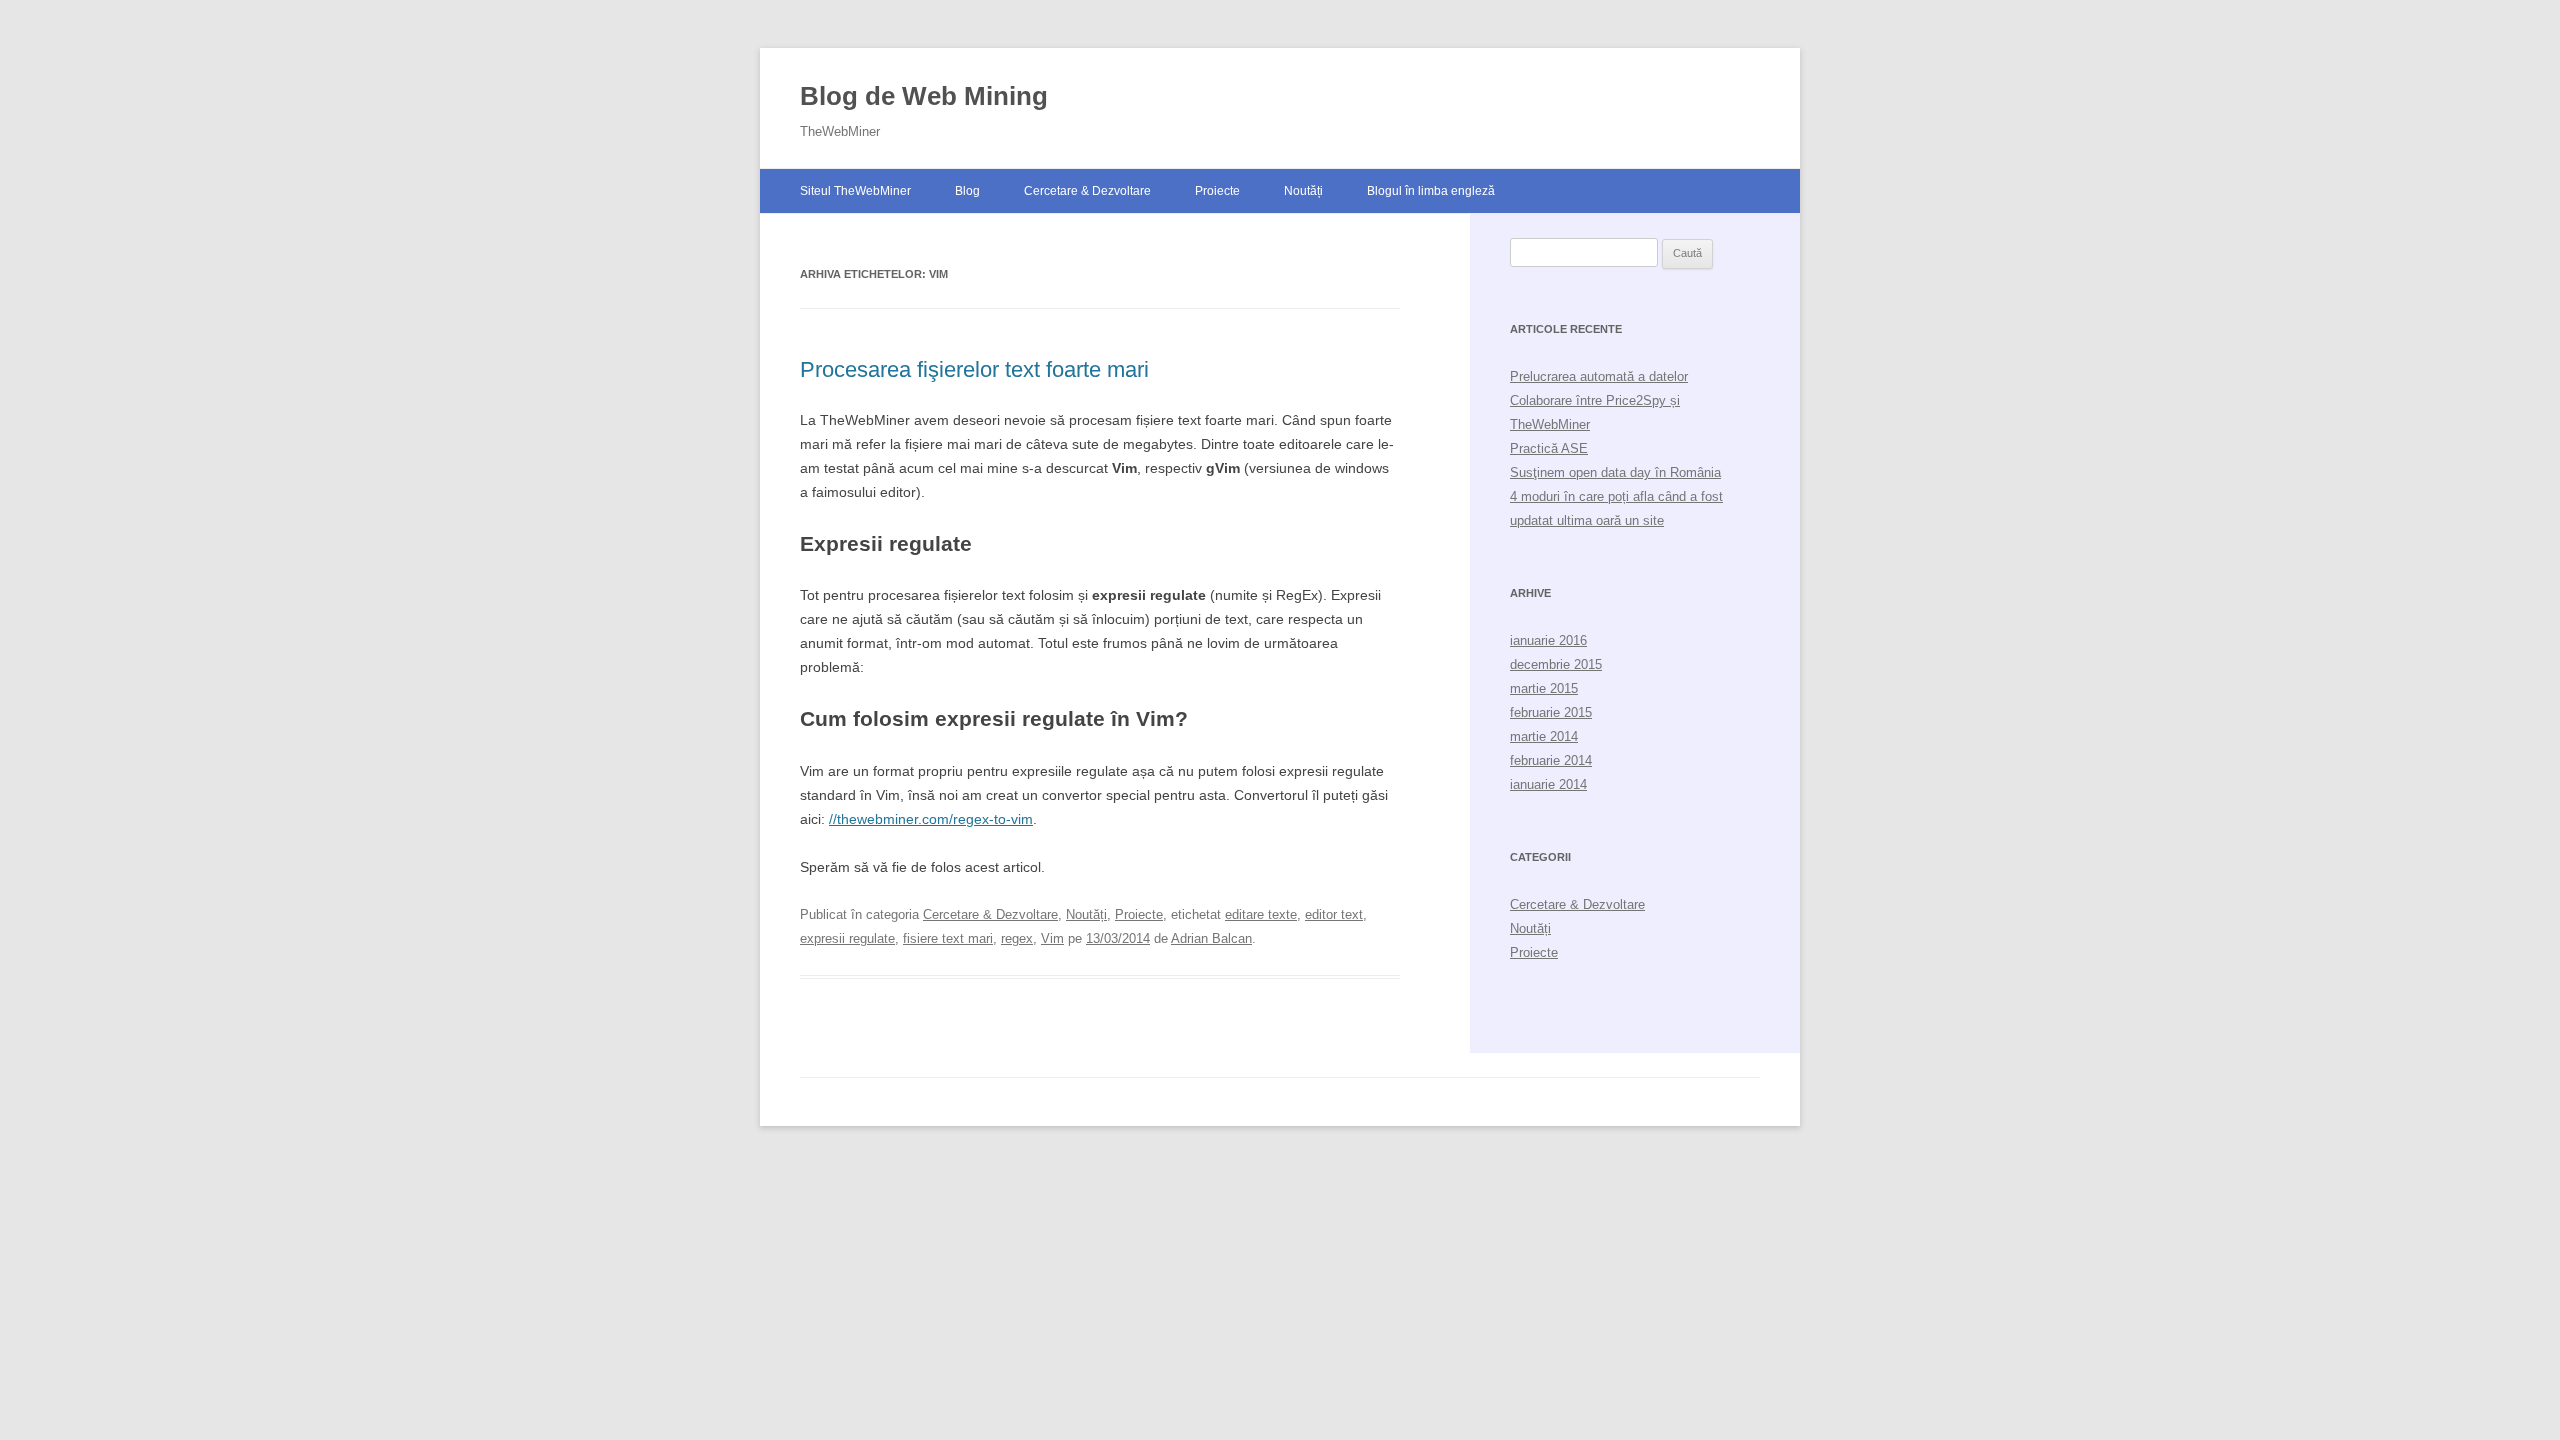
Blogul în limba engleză (1431, 191)
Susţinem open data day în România (1615, 472)
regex (1017, 938)
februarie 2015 (1551, 712)
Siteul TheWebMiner (855, 191)
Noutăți (1303, 191)
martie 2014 (1544, 736)
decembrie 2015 (1556, 664)
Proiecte (1217, 191)
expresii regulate (847, 938)
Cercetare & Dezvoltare (1087, 191)
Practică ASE (1549, 448)
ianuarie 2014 (1548, 784)
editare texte (1261, 914)
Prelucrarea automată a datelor (1599, 376)
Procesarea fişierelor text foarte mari (974, 369)
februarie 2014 (1551, 760)
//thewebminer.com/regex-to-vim (931, 819)
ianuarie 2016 (1548, 640)
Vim (1052, 938)
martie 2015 (1544, 688)
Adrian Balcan (1211, 938)
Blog (967, 191)
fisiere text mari (948, 938)
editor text (1334, 914)
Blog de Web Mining (924, 96)
